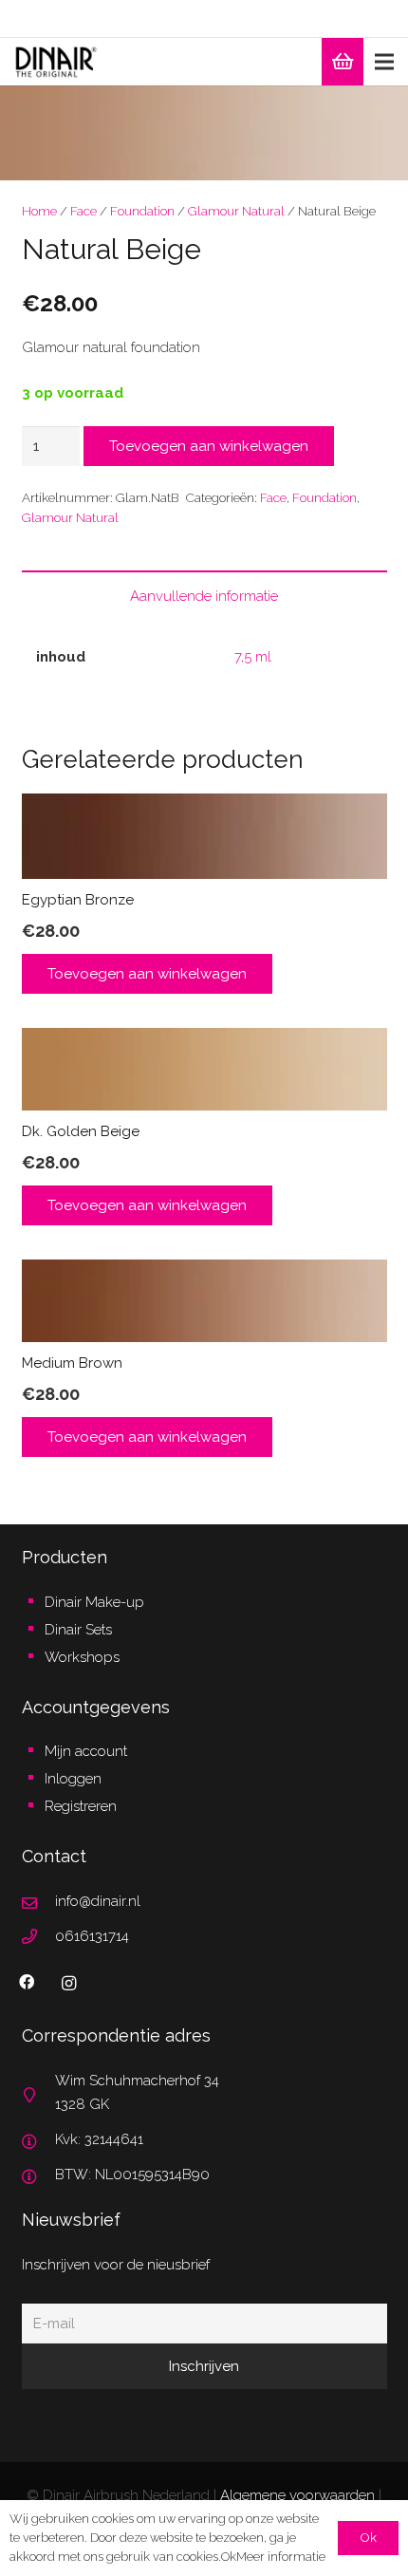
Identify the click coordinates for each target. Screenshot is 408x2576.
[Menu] (384, 62)
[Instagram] (69, 1984)
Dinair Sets (78, 1630)
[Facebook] (27, 1982)
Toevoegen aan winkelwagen (209, 446)
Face (83, 211)
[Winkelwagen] (343, 62)
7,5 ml (253, 657)
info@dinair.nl (98, 1901)
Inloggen (73, 1779)
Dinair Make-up (94, 1602)
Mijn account (86, 1751)
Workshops (82, 1657)
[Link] (56, 62)
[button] (380, 114)
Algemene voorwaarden (297, 2495)
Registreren (81, 1806)
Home (39, 211)
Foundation (142, 211)
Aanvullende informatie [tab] (204, 596)
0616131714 (92, 1936)
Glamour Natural (236, 211)
